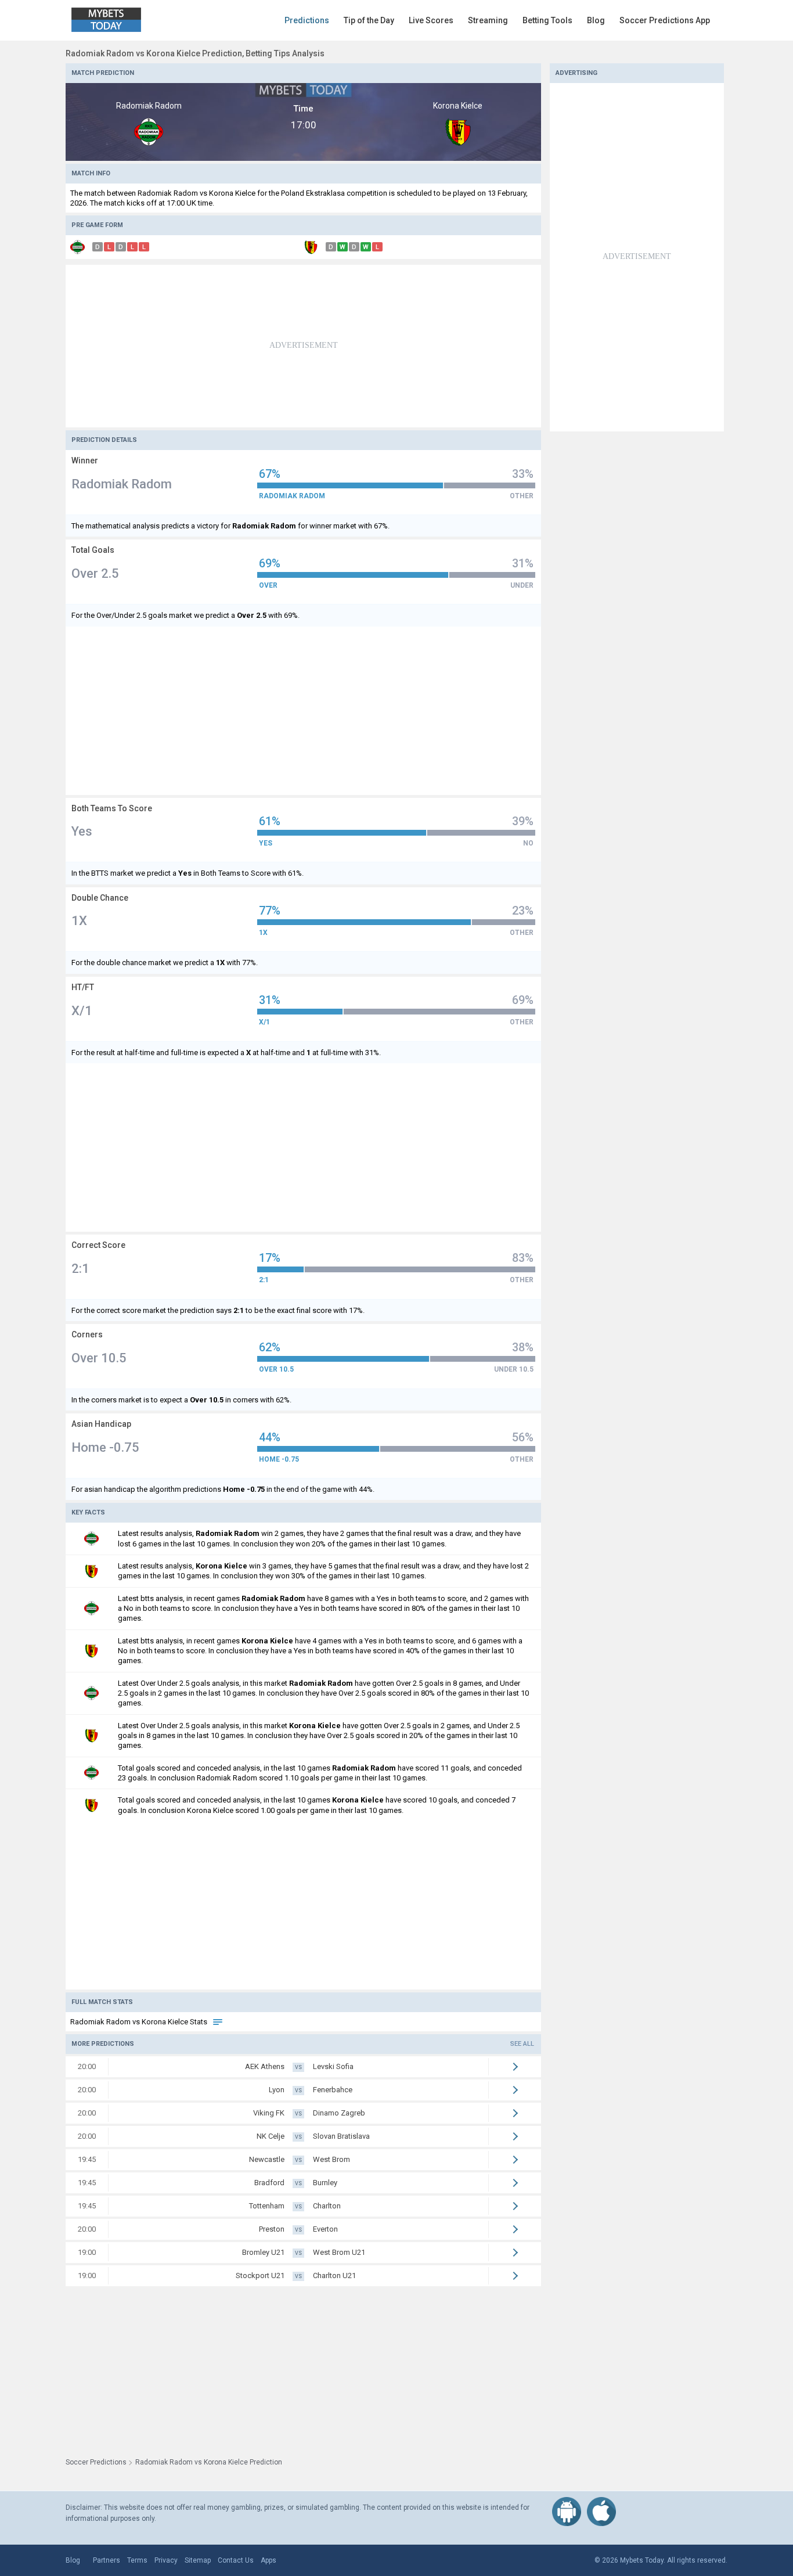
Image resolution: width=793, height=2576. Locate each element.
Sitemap (198, 2560)
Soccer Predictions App (665, 20)
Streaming (488, 20)
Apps (268, 2560)
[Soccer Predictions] (115, 20)
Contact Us (236, 2560)
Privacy (166, 2560)
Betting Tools (547, 20)
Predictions (307, 20)
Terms (137, 2560)
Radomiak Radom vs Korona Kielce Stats (140, 2022)
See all (522, 2044)
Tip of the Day (369, 20)
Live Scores (431, 20)
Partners (107, 2560)
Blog (596, 20)
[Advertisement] (303, 346)
